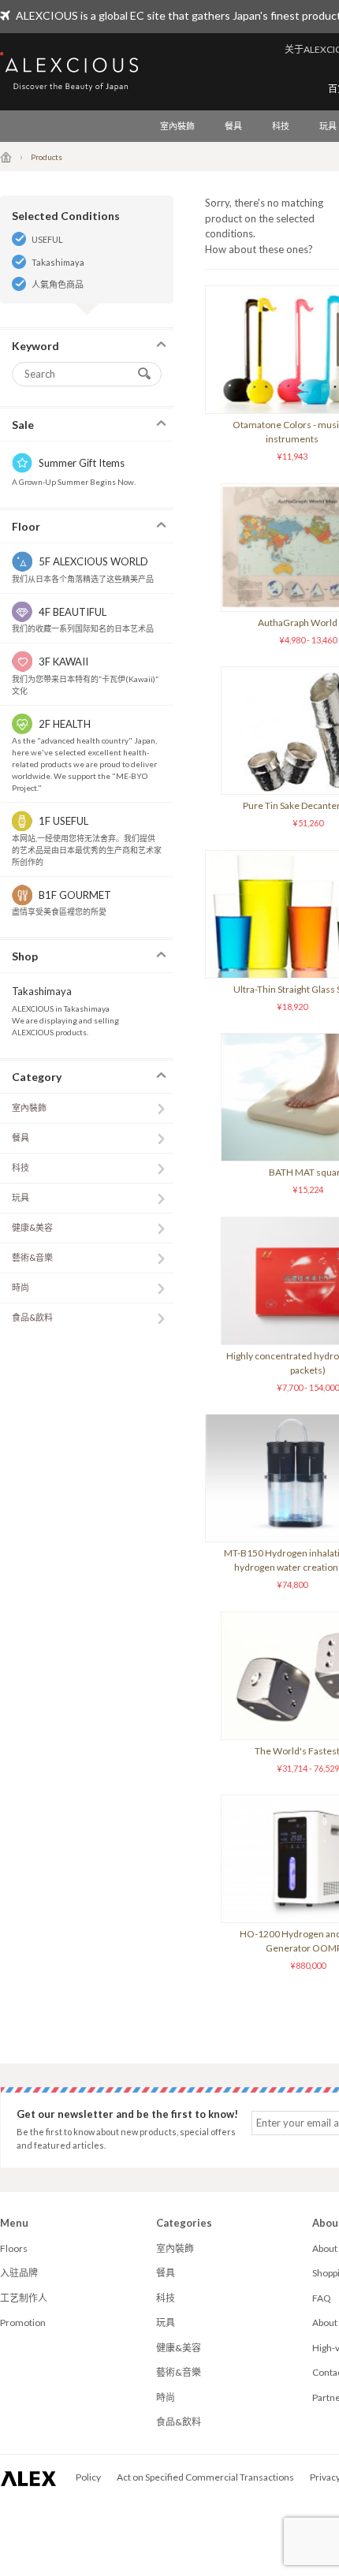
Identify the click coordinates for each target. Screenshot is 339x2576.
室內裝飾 (177, 126)
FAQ (322, 2298)
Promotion (23, 2323)
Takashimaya (58, 262)
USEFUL (47, 239)
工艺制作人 (24, 2298)
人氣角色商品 (58, 284)
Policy (88, 2477)
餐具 (233, 126)
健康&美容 (32, 1227)
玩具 (20, 1197)
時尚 (20, 1287)
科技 (281, 126)
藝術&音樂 (32, 1257)
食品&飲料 (32, 1317)
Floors (14, 2248)
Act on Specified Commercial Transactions (205, 2477)
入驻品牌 (19, 2273)
